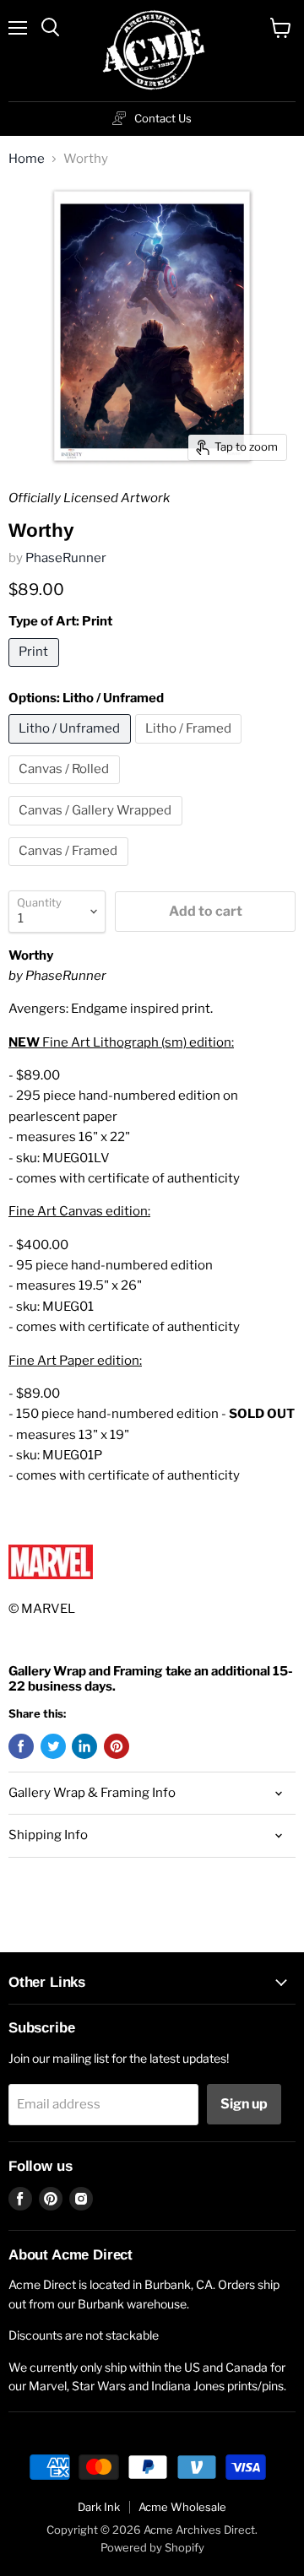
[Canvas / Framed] (71, 870)
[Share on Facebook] (21, 1746)
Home (27, 159)
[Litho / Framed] (191, 748)
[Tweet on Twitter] (53, 1746)
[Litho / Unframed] (72, 748)
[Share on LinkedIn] (84, 1746)
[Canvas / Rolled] (66, 788)
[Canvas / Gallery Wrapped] (98, 830)
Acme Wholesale (182, 2507)
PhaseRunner (66, 558)
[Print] (36, 671)
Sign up (244, 2104)
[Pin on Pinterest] (117, 1746)
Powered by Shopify (152, 2547)
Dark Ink (99, 2507)
